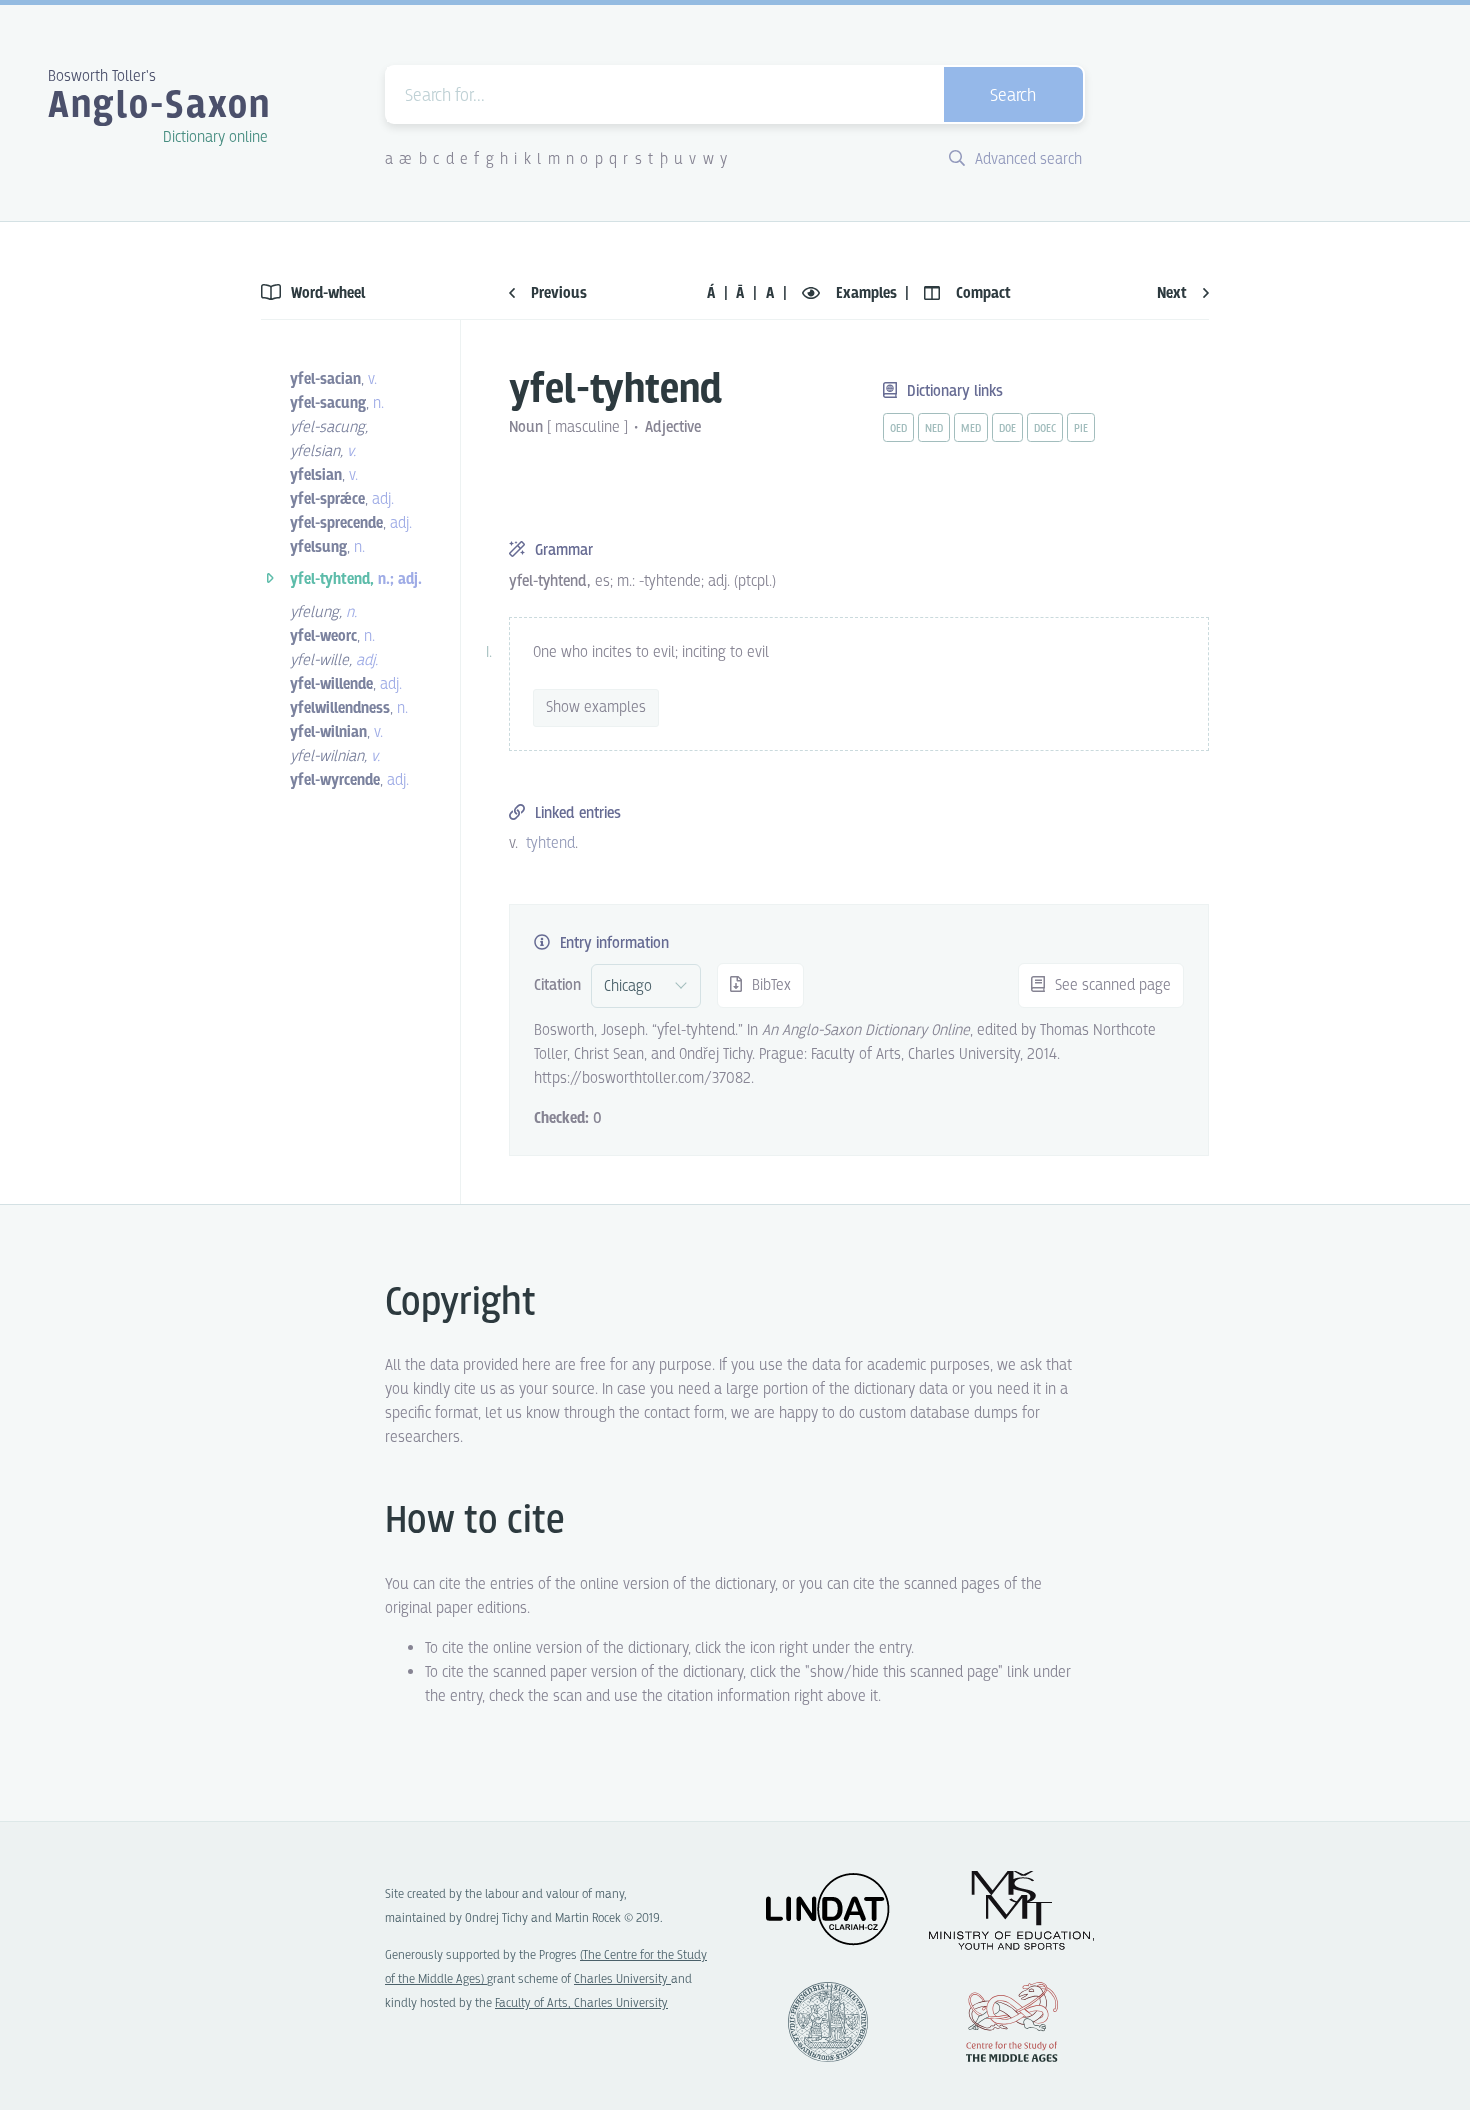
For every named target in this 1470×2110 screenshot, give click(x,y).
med (971, 429)
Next (1174, 293)
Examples (866, 293)
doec (1045, 429)
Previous (557, 293)
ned (934, 429)
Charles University (622, 1979)
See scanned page (1111, 985)
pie (1081, 429)
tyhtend (550, 843)
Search (1013, 96)
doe (1007, 429)
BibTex (769, 985)
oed (898, 429)
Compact (981, 293)
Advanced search (1026, 159)
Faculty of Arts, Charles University (581, 2003)
